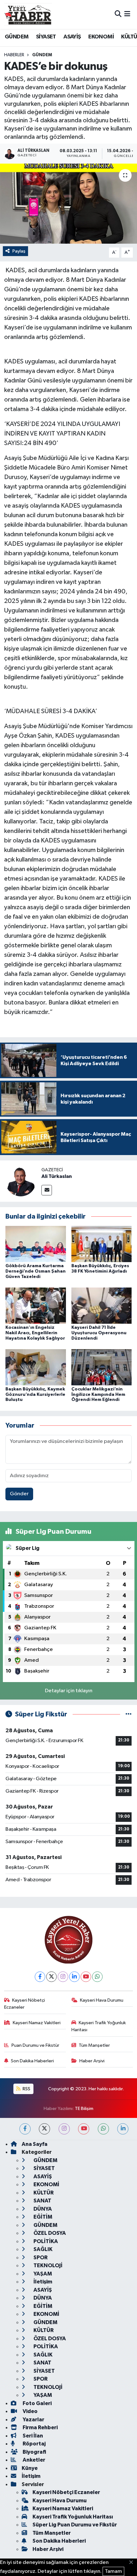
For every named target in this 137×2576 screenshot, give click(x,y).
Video (30, 2411)
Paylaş (19, 251)
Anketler (33, 2460)
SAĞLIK (43, 2249)
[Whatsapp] (97, 1977)
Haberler (14, 55)
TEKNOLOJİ (47, 2265)
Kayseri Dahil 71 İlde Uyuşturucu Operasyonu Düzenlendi (99, 1333)
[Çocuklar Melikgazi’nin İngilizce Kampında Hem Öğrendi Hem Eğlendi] (102, 1367)
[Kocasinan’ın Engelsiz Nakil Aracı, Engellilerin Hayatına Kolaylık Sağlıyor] (36, 1305)
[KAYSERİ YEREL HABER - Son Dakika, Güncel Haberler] (28, 14)
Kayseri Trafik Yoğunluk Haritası (99, 2026)
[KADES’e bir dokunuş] (68, 204)
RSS (26, 2089)
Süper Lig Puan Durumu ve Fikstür (75, 2525)
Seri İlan (32, 2436)
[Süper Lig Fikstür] (129, 1714)
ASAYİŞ (72, 37)
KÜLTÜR (43, 2193)
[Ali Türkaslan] (21, 1181)
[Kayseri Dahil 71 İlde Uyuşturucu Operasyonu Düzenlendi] (102, 1305)
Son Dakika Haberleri (32, 2061)
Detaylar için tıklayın (69, 1691)
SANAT (42, 2201)
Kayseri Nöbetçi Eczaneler (25, 2004)
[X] (51, 1977)
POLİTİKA (45, 2241)
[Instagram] (63, 1977)
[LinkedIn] (74, 1977)
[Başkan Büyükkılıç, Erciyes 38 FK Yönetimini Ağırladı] (102, 1244)
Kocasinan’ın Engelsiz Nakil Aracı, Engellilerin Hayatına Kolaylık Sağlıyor (35, 1333)
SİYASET (46, 37)
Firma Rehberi (40, 2427)
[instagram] (64, 2129)
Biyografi (34, 2452)
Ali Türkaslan (57, 1176)
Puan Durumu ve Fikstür (35, 2045)
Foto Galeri (37, 2403)
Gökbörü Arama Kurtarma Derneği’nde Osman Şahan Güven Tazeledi (36, 1271)
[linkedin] (123, 2129)
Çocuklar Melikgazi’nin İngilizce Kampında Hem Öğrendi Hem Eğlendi (98, 1395)
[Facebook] (40, 1977)
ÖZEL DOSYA (49, 2233)
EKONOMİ (101, 37)
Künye (30, 2468)
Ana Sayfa (35, 2144)
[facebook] (25, 2129)
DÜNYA (42, 2209)
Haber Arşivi (92, 2061)
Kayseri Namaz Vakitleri (37, 2023)
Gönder (19, 1494)
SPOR (40, 2258)
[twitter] (44, 2129)
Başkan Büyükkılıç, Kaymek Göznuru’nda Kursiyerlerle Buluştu (35, 1395)
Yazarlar (33, 2420)
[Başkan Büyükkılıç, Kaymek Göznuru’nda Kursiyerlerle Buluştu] (36, 1367)
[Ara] (118, 14)
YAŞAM (42, 2274)
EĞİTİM (42, 2217)
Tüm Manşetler (94, 2045)
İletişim (42, 2282)
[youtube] (84, 2129)
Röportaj (34, 2444)
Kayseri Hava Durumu (102, 2000)
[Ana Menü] (127, 14)
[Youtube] (86, 1977)
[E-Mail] (47, 1190)
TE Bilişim (84, 2109)
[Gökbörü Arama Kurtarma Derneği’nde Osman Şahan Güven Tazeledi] (36, 1244)
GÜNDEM (17, 37)
